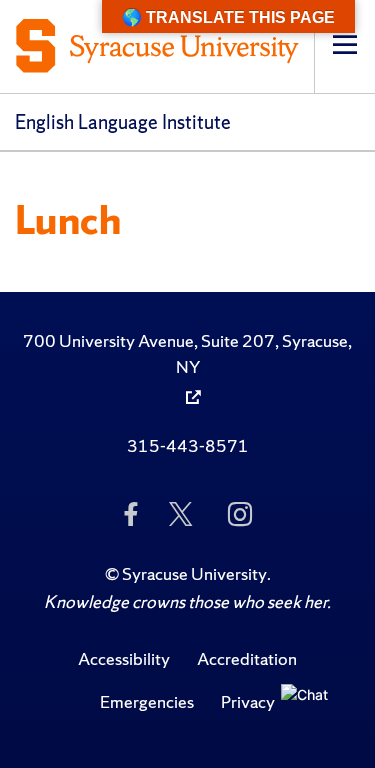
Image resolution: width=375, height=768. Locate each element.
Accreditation (247, 658)
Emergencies (147, 701)
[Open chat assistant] (310, 713)
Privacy (248, 701)
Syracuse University (194, 573)
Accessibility (124, 658)
